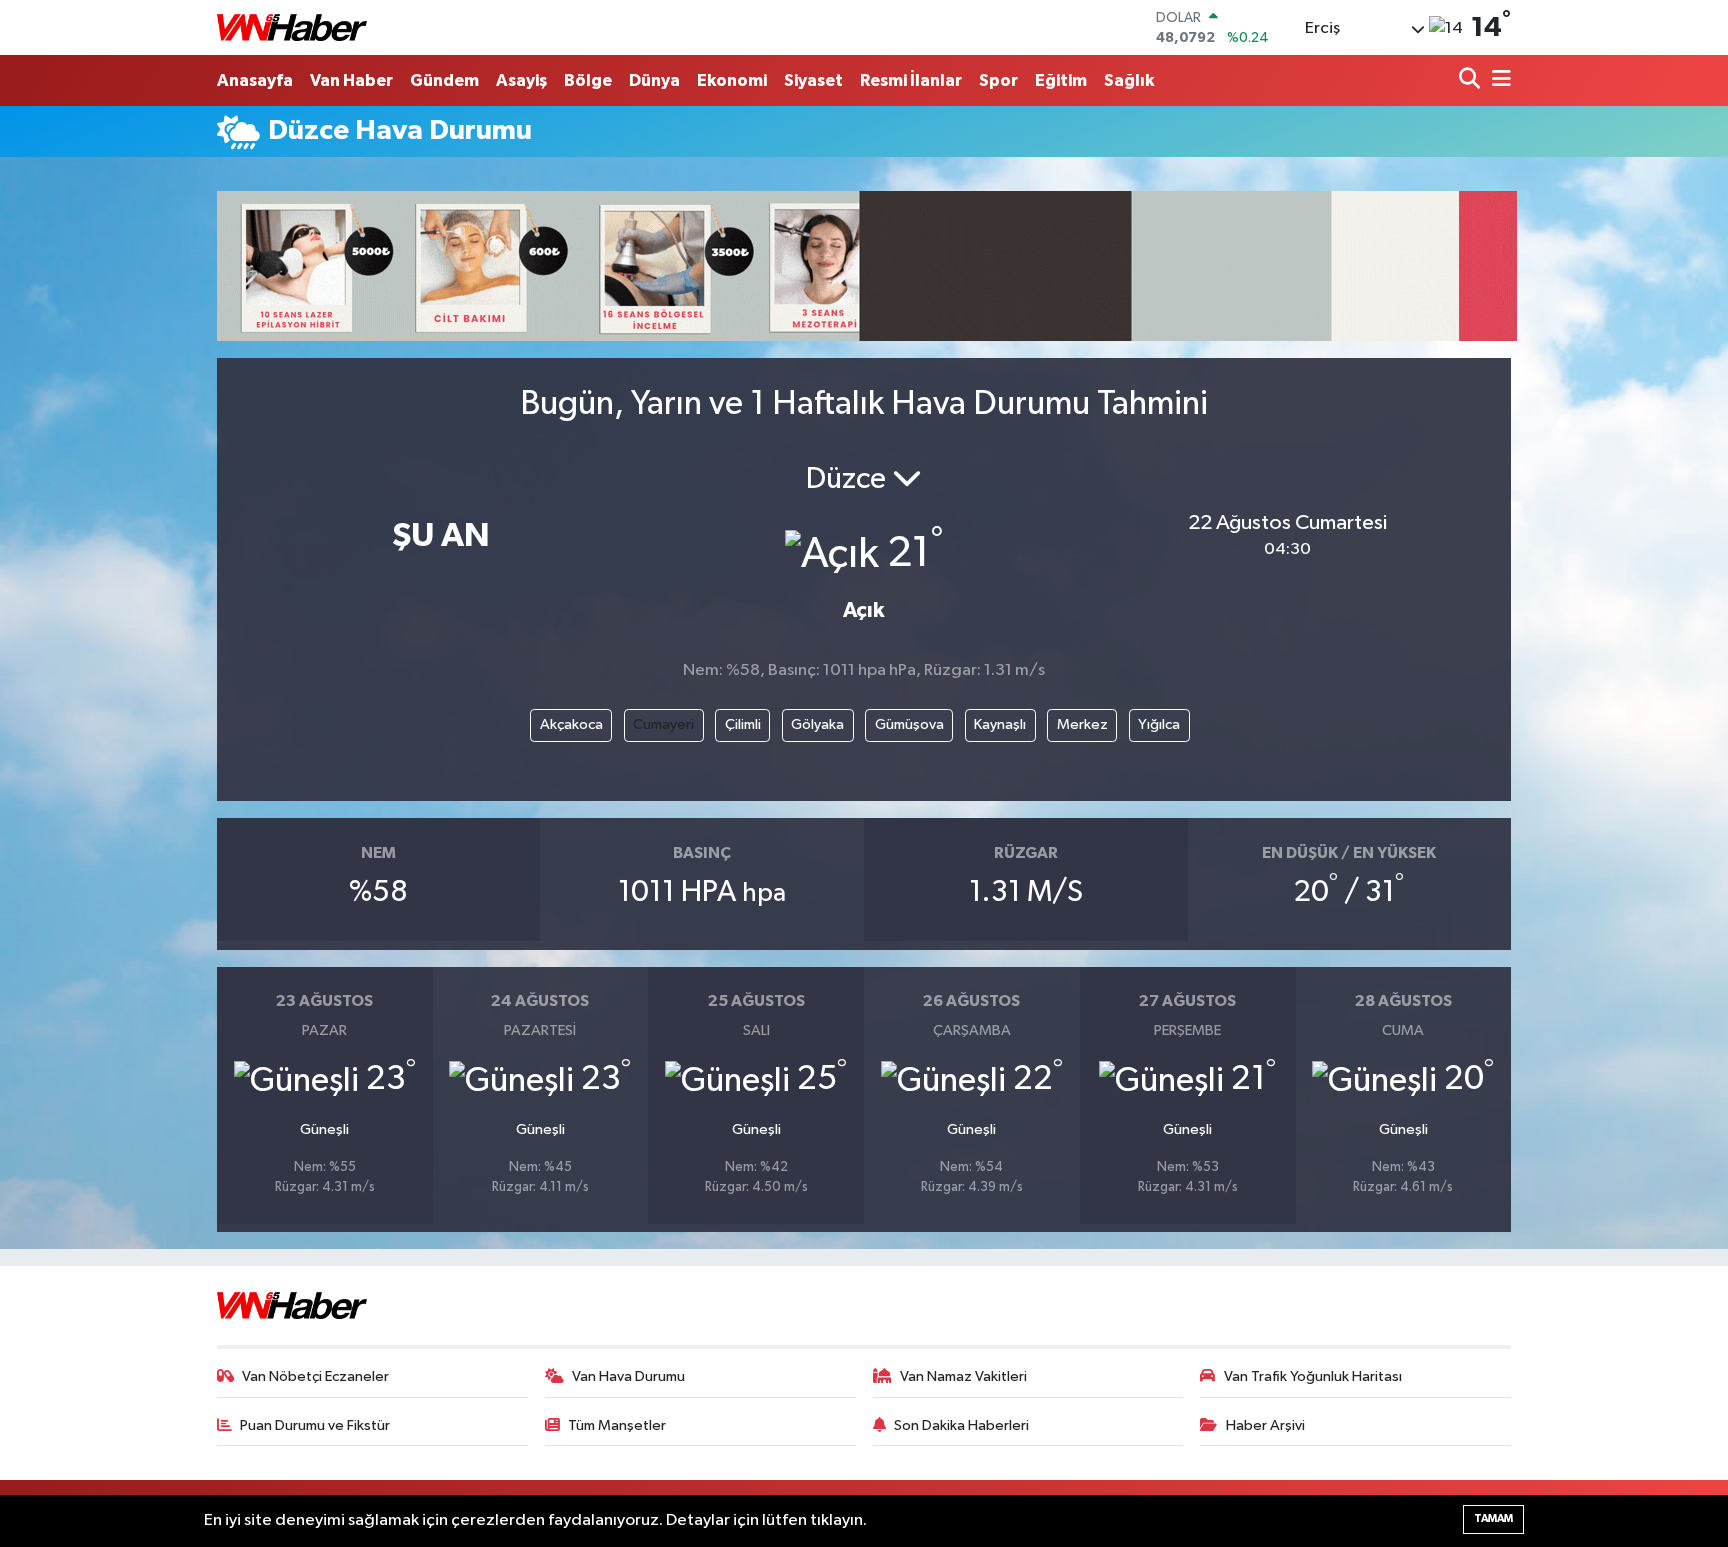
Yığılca (1159, 724)
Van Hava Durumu (628, 1376)
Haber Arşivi (1265, 1425)
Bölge (588, 80)
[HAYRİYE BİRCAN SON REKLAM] (867, 265)
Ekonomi (732, 80)
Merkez (1082, 724)
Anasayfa (255, 80)
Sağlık (1129, 80)
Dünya (654, 80)
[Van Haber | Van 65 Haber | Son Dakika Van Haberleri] (292, 27)
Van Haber (351, 80)
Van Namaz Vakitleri (963, 1376)
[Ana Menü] (1498, 80)
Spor (998, 80)
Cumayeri (663, 724)
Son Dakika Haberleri (961, 1425)
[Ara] (1471, 80)
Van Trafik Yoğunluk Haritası (1313, 1376)
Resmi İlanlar (911, 80)
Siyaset (813, 80)
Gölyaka (817, 724)
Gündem (444, 80)
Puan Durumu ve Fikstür (315, 1425)
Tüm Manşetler (617, 1425)
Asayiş (521, 80)
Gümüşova (909, 724)
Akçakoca (571, 724)
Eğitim (1061, 80)
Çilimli (743, 724)
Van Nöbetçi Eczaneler (315, 1376)
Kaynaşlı (1000, 724)
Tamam (1493, 1518)
